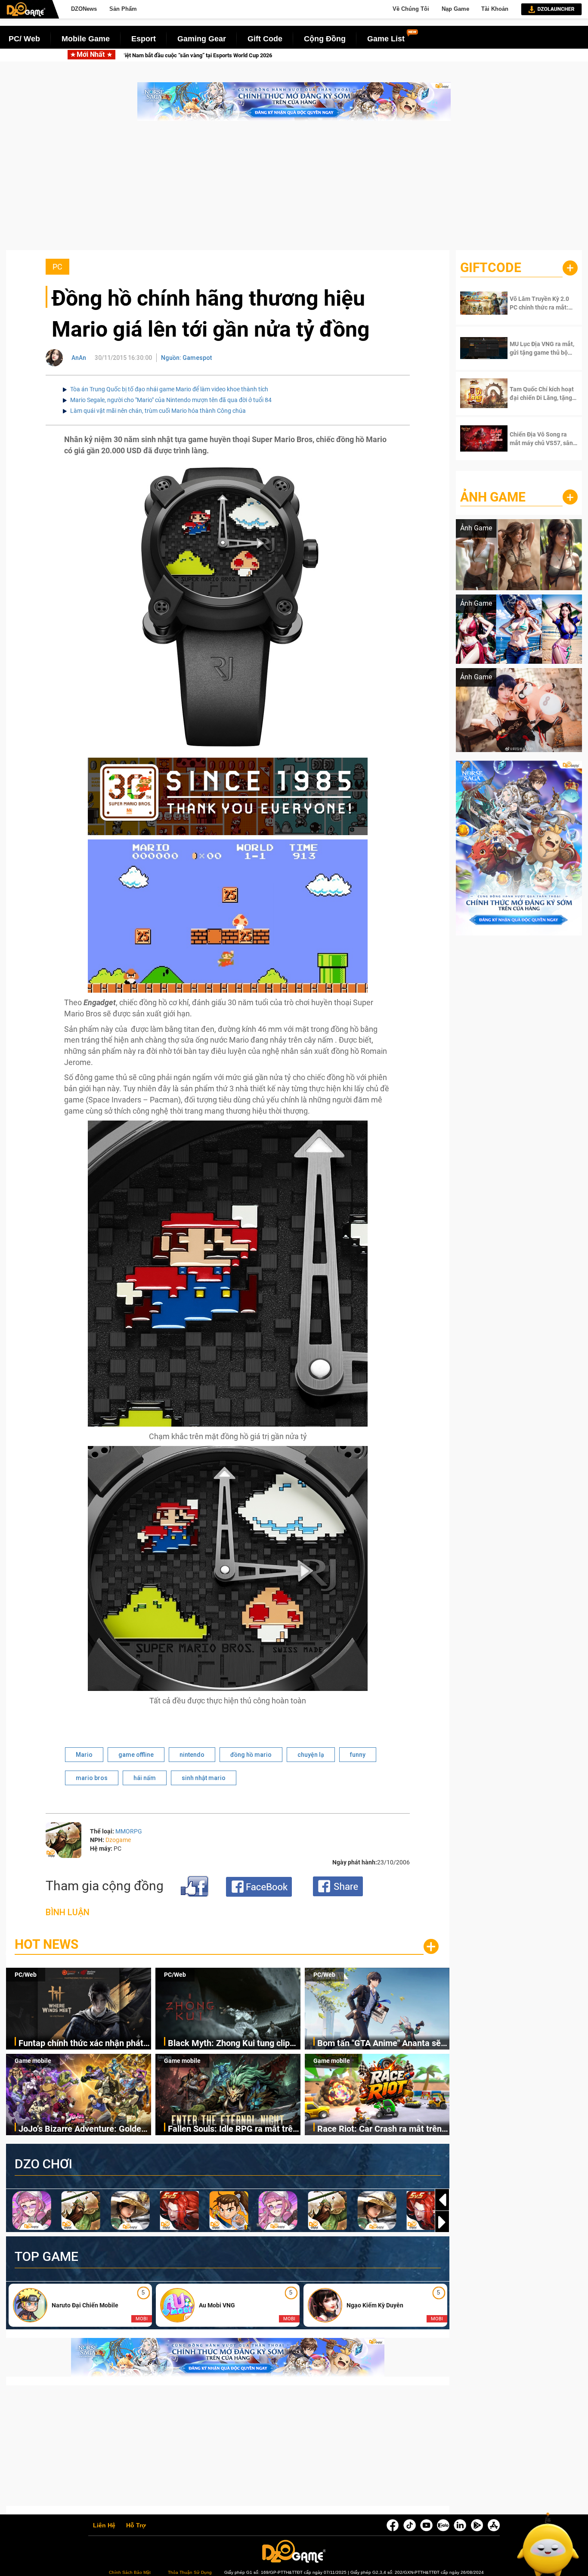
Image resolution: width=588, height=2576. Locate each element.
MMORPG (129, 1831)
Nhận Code (537, 303)
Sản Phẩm (123, 9)
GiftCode (491, 268)
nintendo (192, 1755)
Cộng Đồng (325, 39)
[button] (442, 2222)
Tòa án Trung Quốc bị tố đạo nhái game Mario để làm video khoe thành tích (169, 389)
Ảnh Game (493, 497)
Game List (386, 39)
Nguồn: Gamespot (186, 358)
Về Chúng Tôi (411, 9)
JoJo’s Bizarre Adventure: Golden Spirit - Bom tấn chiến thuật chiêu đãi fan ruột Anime (83, 2129)
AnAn (79, 358)
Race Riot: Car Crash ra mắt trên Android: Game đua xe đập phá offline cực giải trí (379, 2129)
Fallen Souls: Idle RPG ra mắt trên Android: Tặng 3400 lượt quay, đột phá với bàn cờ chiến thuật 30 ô (233, 2129)
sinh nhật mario (204, 1778)
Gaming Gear (202, 39)
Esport (144, 39)
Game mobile (33, 2061)
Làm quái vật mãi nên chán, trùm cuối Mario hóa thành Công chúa (158, 411)
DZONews (84, 9)
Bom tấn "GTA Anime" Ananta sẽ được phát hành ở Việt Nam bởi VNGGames (379, 2044)
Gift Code (265, 39)
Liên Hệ (104, 2526)
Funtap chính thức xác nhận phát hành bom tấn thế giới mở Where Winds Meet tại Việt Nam (149, 55)
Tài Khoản (495, 9)
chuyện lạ (311, 1755)
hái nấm (145, 1778)
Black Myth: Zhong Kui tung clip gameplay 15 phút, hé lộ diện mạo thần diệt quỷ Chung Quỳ (414, 55)
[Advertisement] (294, 190)
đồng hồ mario (251, 1755)
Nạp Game (455, 9)
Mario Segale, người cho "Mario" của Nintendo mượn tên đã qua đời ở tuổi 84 (171, 400)
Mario (84, 1755)
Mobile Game (86, 39)
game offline (136, 1755)
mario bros (92, 1778)
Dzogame (118, 1840)
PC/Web (26, 1975)
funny (358, 1755)
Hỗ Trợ (136, 2526)
